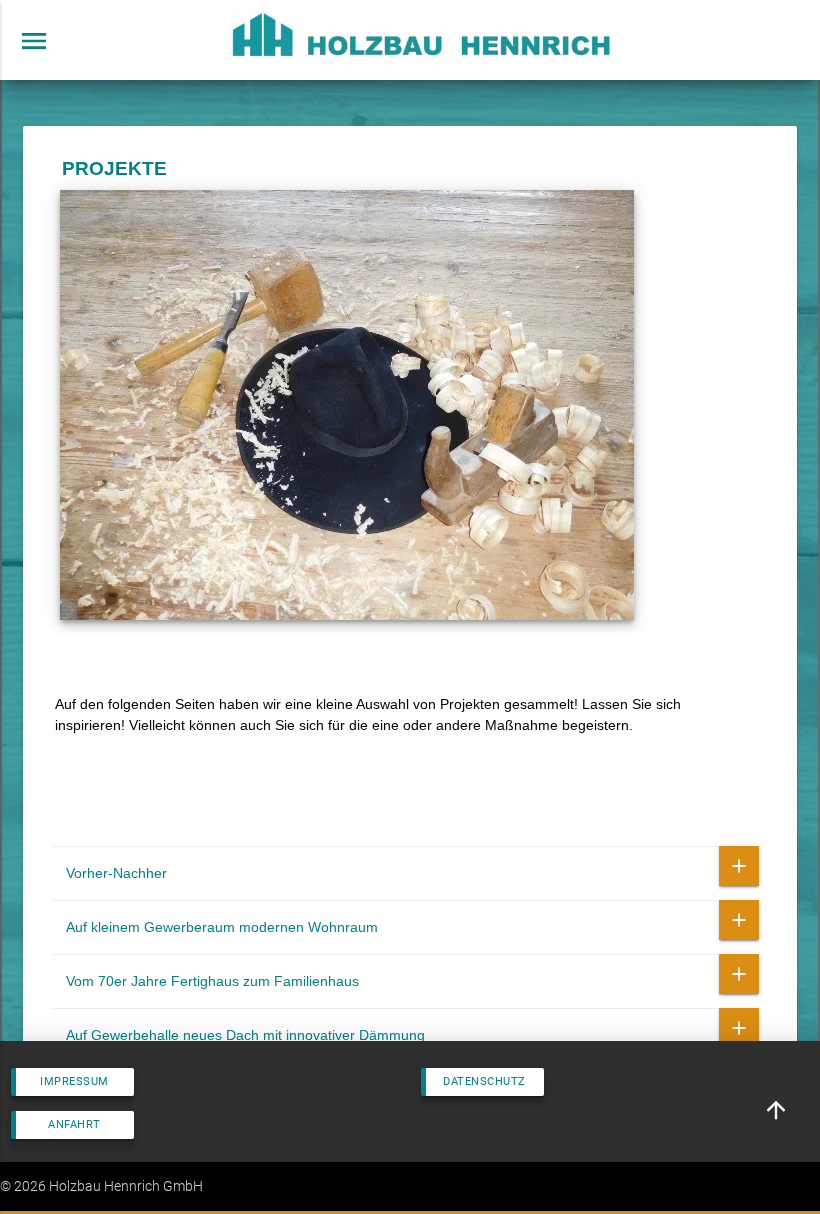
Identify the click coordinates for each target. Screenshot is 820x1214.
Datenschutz (484, 1081)
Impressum (74, 1081)
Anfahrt (74, 1124)
